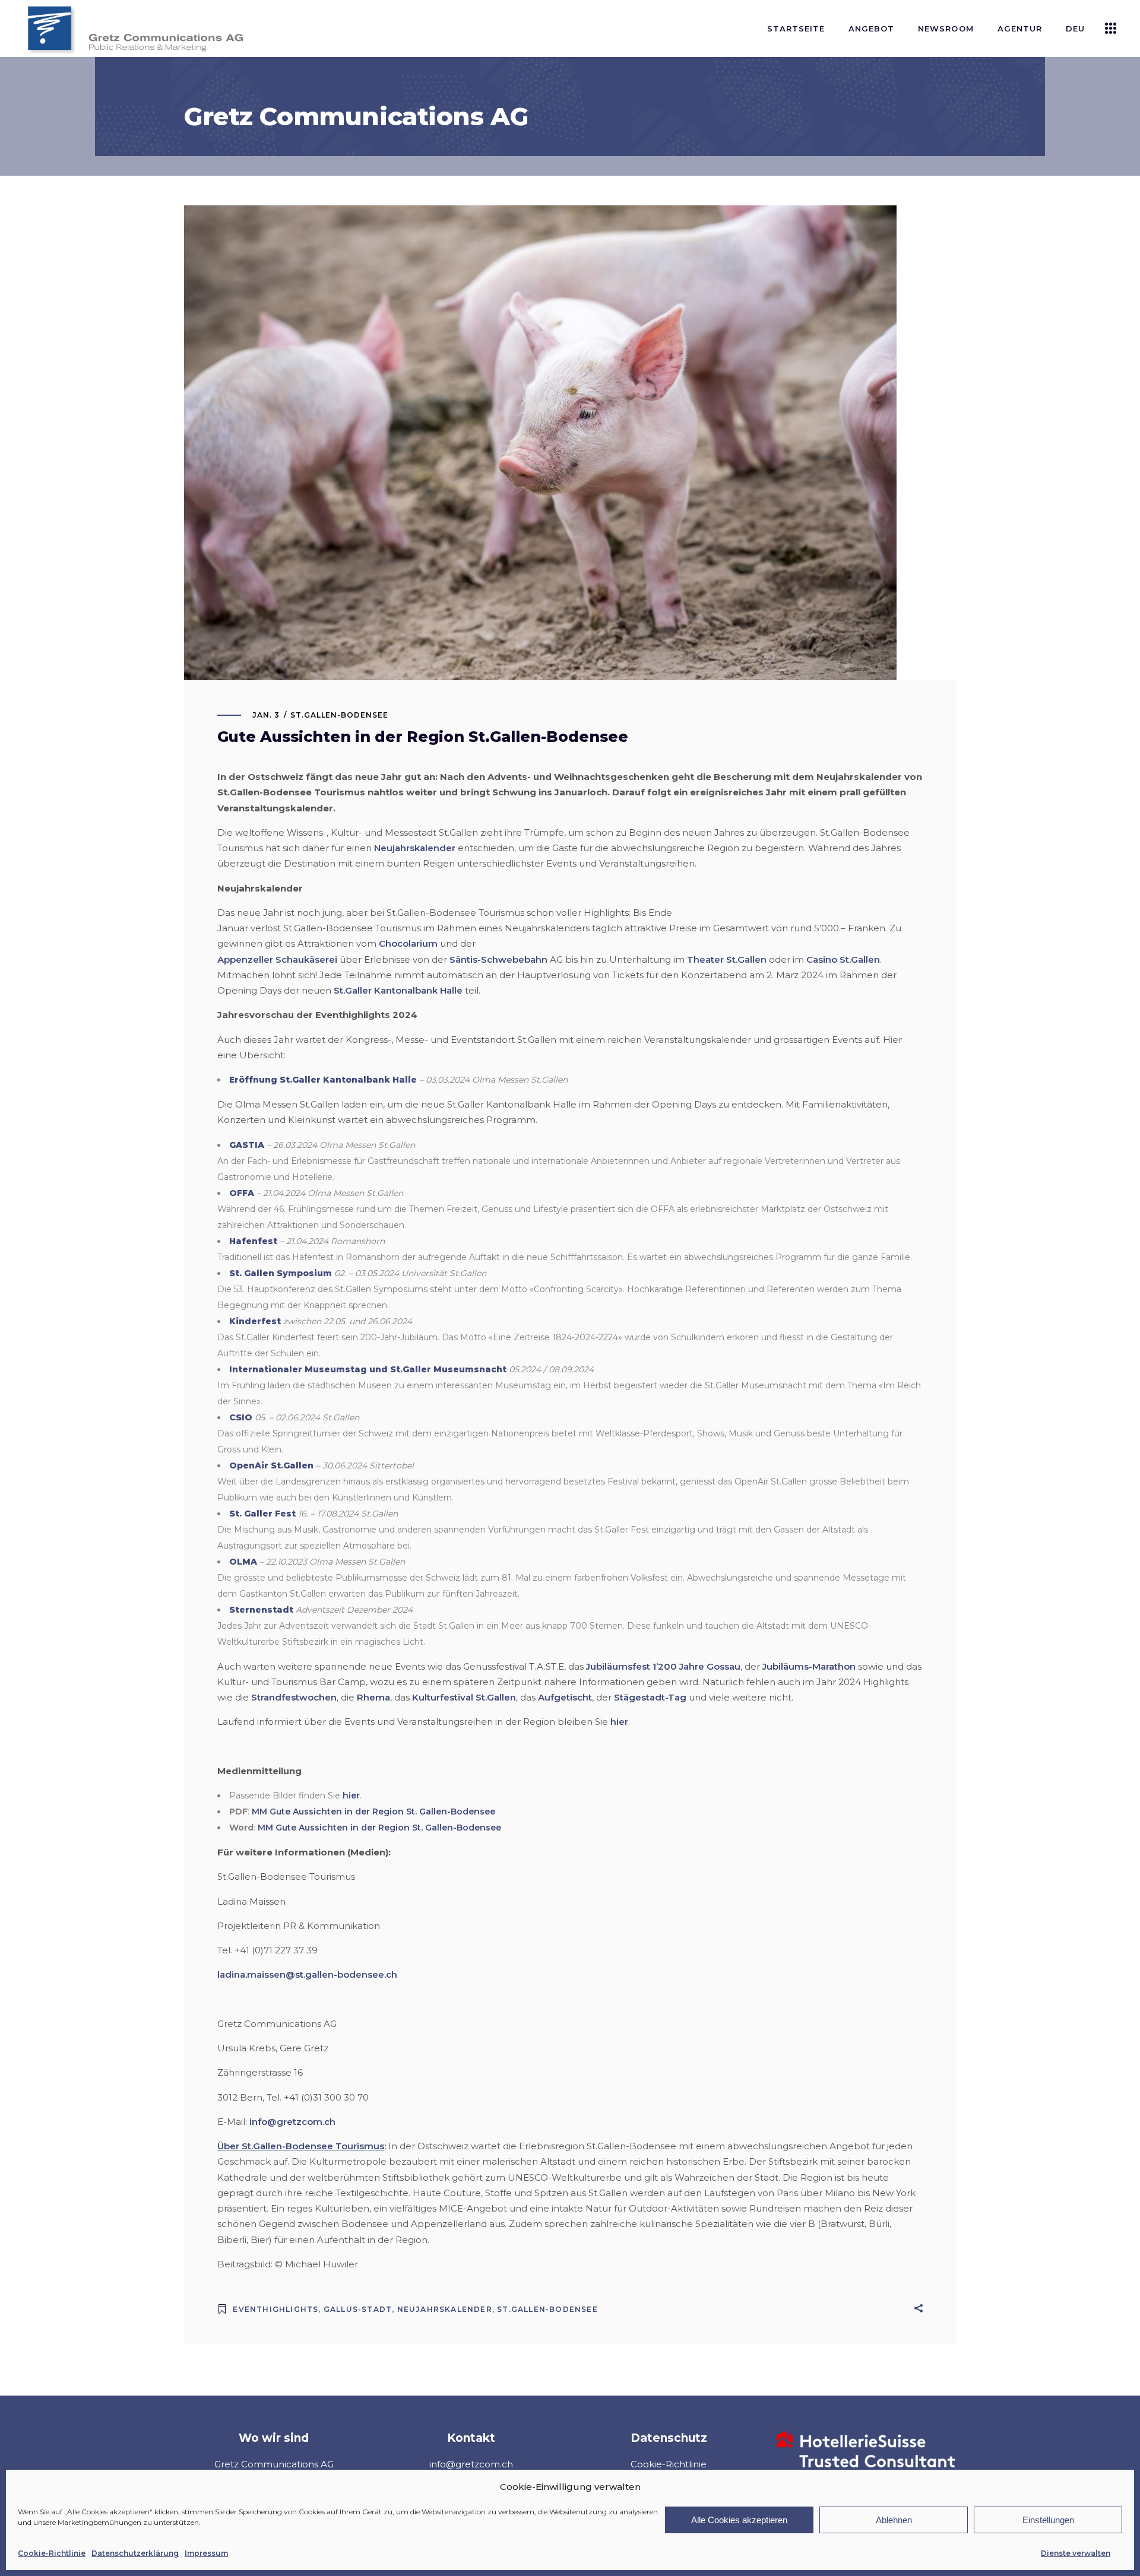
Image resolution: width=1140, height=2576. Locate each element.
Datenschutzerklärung (135, 2553)
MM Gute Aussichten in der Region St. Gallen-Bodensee (373, 1812)
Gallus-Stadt (358, 2309)
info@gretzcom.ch (292, 2122)
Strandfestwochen (294, 1697)
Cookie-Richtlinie (52, 2553)
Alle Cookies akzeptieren (739, 2520)
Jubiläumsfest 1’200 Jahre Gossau (663, 1666)
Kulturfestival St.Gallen (464, 1697)
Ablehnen (894, 2520)
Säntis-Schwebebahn (498, 959)
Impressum (206, 2553)
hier (619, 1722)
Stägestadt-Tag (650, 1697)
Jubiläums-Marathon (809, 1666)
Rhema (373, 1697)
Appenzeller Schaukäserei (277, 959)
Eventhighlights (275, 2309)
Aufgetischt (565, 1697)
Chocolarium (408, 943)
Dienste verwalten (1076, 2553)
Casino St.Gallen (843, 959)
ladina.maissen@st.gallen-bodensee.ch (307, 1974)
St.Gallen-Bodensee (339, 715)
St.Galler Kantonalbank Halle (398, 990)
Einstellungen (1048, 2520)
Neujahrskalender (415, 848)
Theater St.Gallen (727, 959)
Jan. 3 (266, 715)
